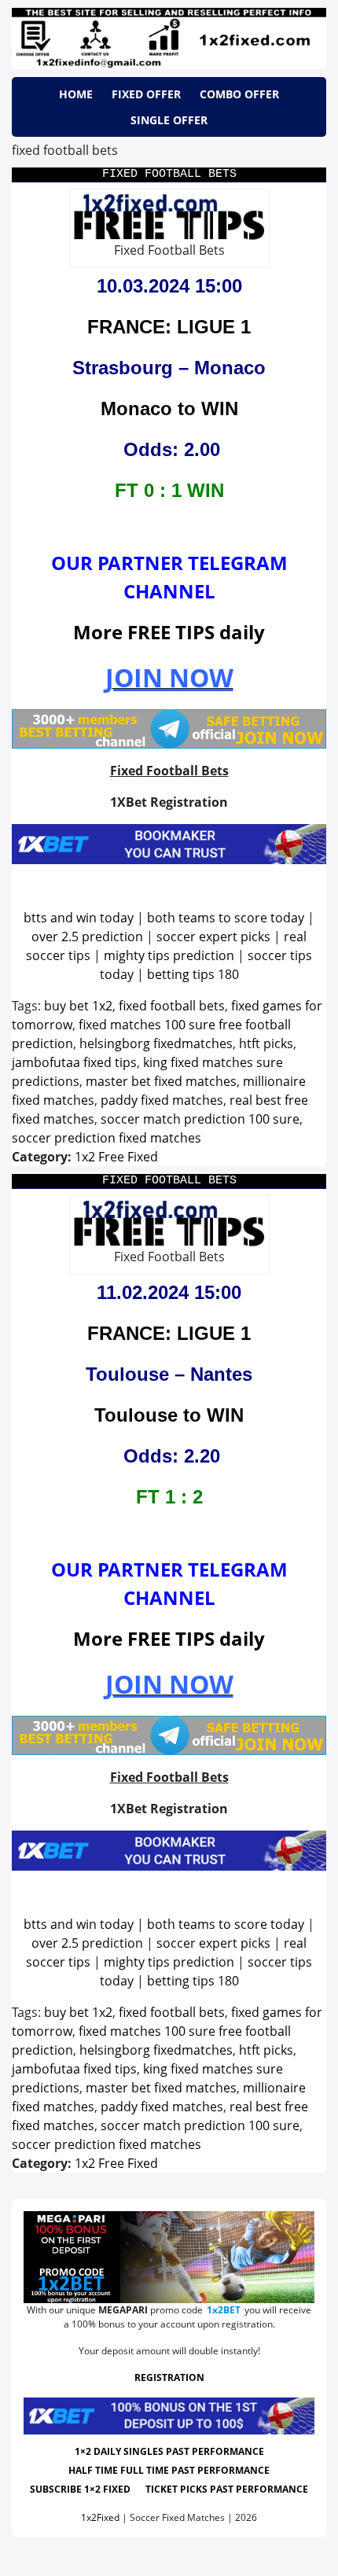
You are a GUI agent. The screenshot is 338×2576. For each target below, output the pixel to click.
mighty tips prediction (169, 955)
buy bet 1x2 (78, 1006)
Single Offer (169, 120)
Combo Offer (239, 94)
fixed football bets (172, 1006)
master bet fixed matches (161, 1081)
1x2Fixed (100, 2517)
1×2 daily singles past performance (169, 2451)
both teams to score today (226, 918)
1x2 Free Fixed (116, 1157)
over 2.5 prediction (87, 937)
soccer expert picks (213, 937)
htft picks (266, 1043)
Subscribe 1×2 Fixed (80, 2489)
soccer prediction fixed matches (107, 1138)
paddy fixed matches (162, 1100)
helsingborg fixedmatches (156, 1043)
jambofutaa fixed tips (74, 1062)
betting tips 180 (193, 974)
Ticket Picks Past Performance (227, 2489)
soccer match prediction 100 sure (200, 1119)
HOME (76, 94)
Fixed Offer (146, 94)
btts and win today (79, 918)
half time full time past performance (169, 2470)
